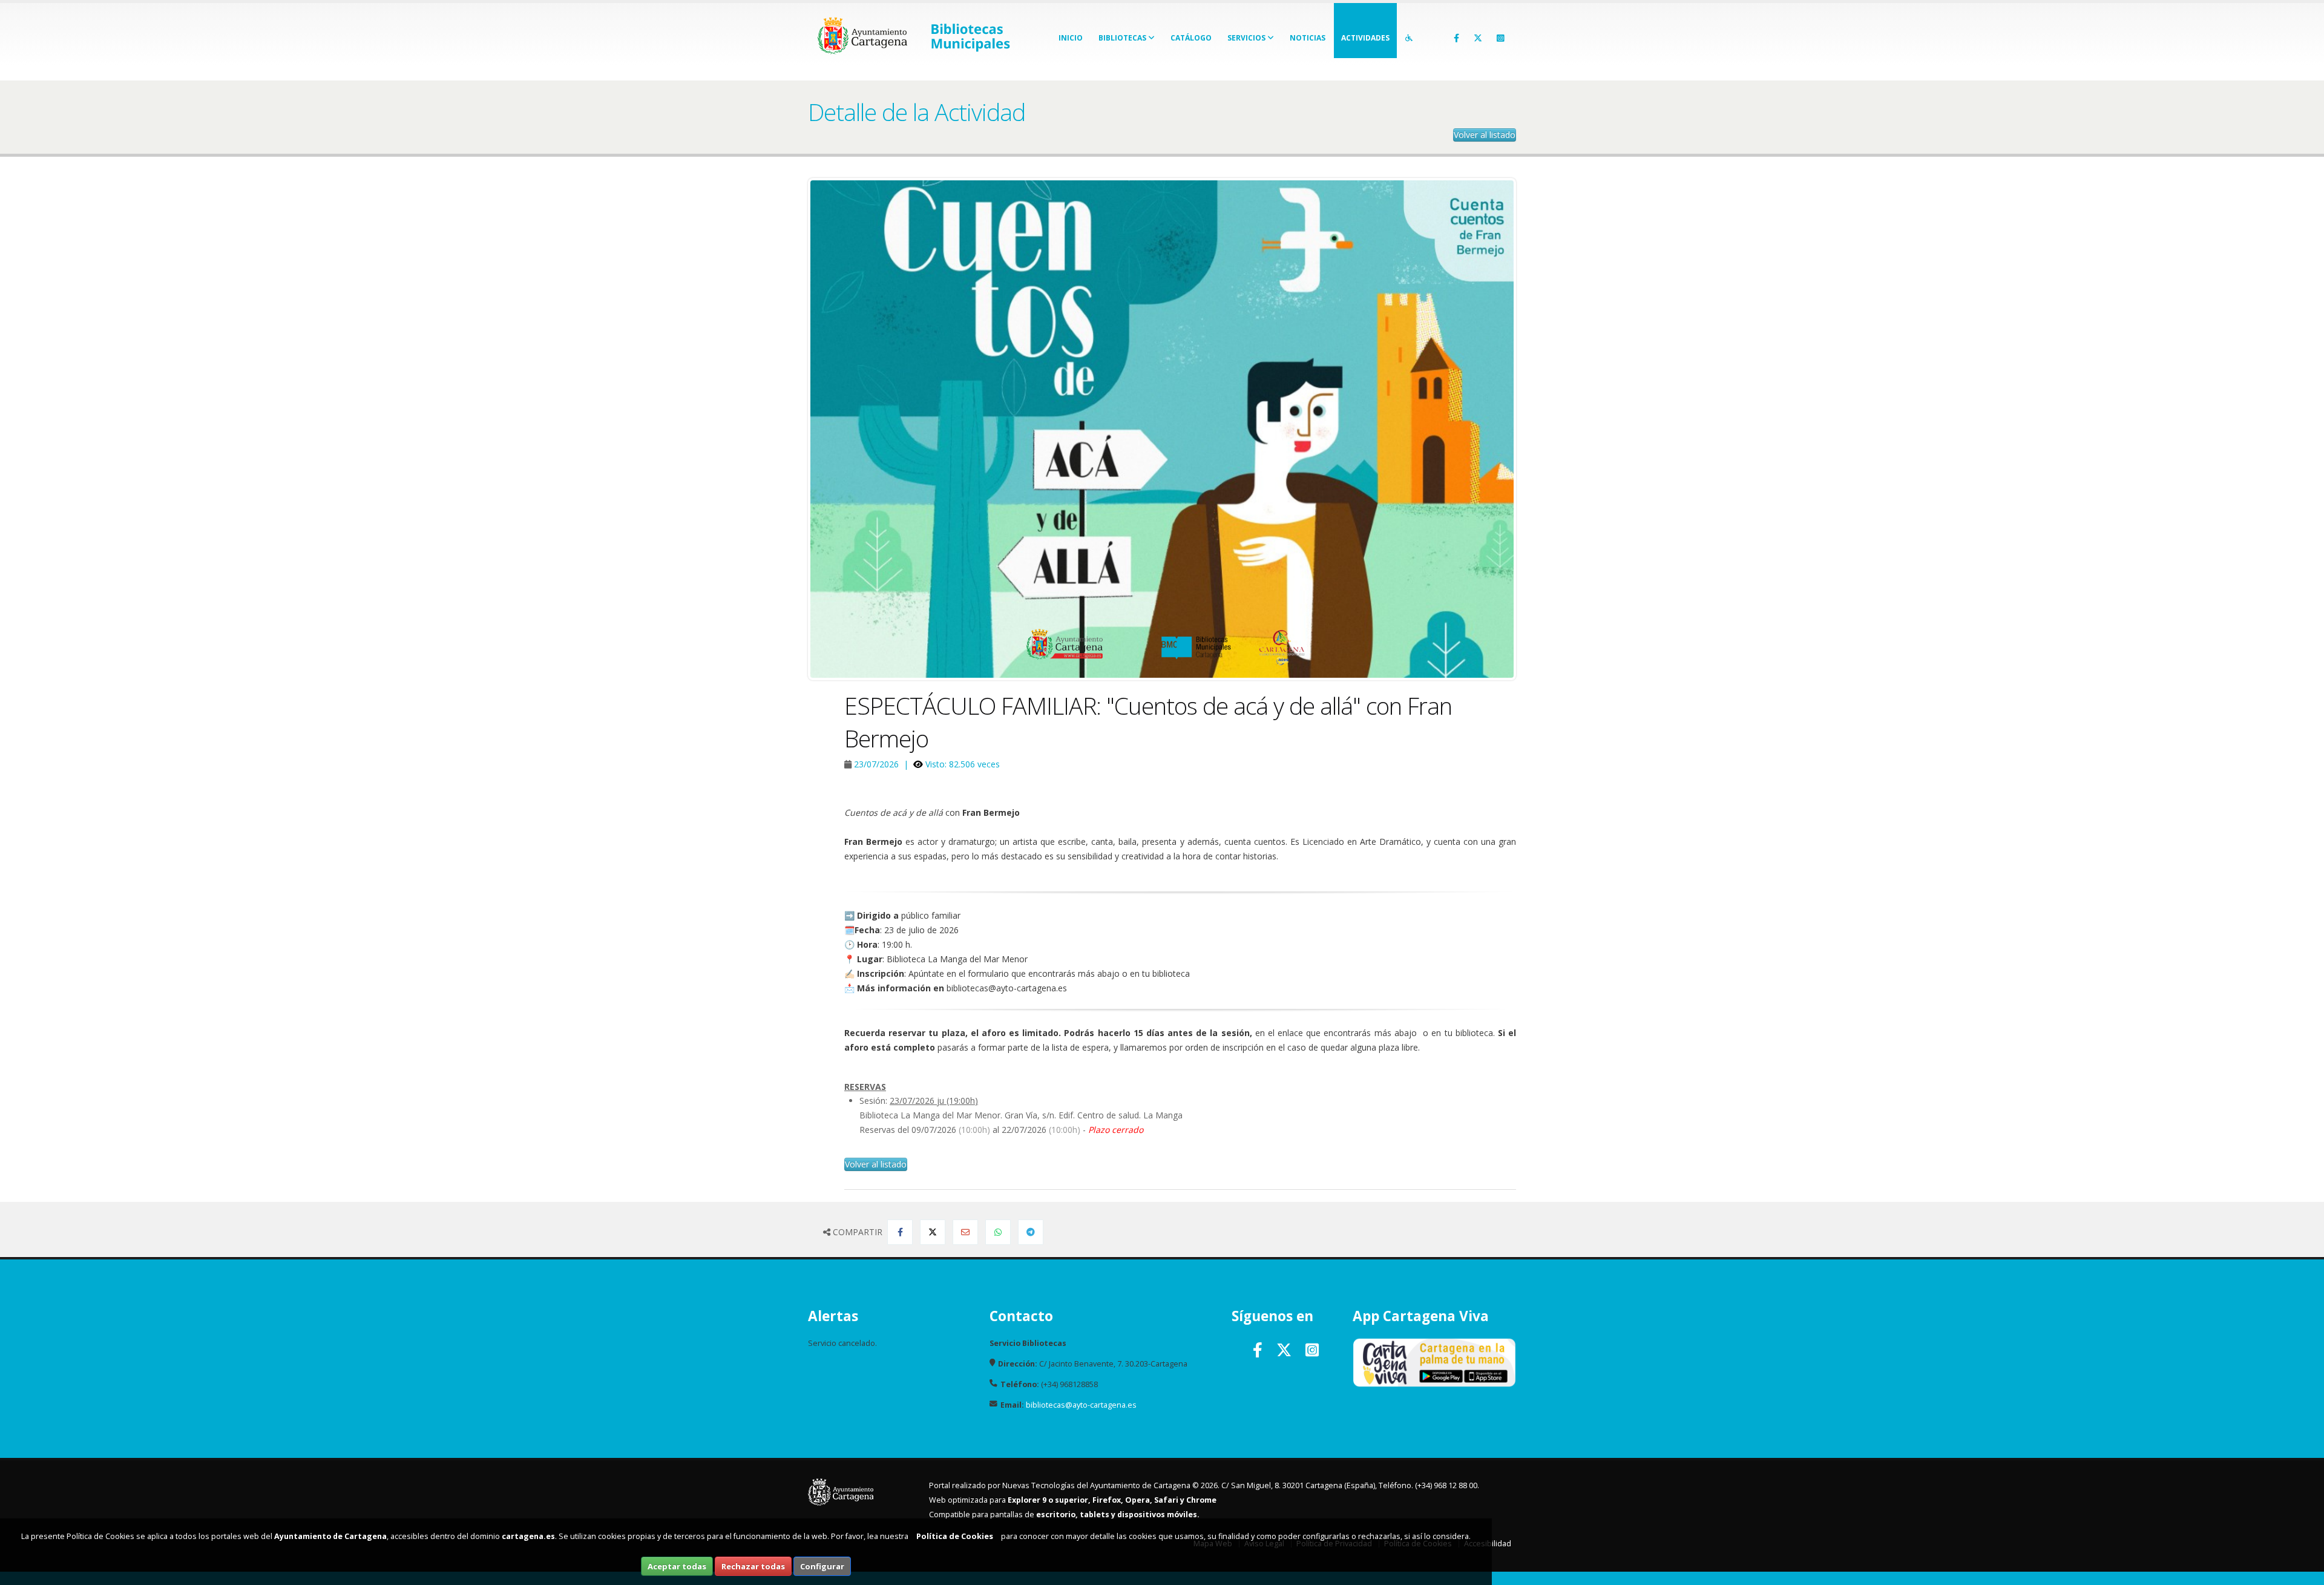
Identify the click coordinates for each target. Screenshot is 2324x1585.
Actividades (1365, 38)
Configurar (822, 1566)
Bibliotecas (1123, 38)
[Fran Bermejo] (1162, 429)
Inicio (1071, 38)
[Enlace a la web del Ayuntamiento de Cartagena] (866, 32)
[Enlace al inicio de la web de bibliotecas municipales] (979, 32)
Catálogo (1191, 38)
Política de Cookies (955, 1536)
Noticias (1308, 38)
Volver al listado (1485, 135)
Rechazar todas (753, 1566)
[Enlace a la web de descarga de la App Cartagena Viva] (1434, 1362)
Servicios (1247, 38)
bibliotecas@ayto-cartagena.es (1081, 1405)
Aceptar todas (677, 1566)
